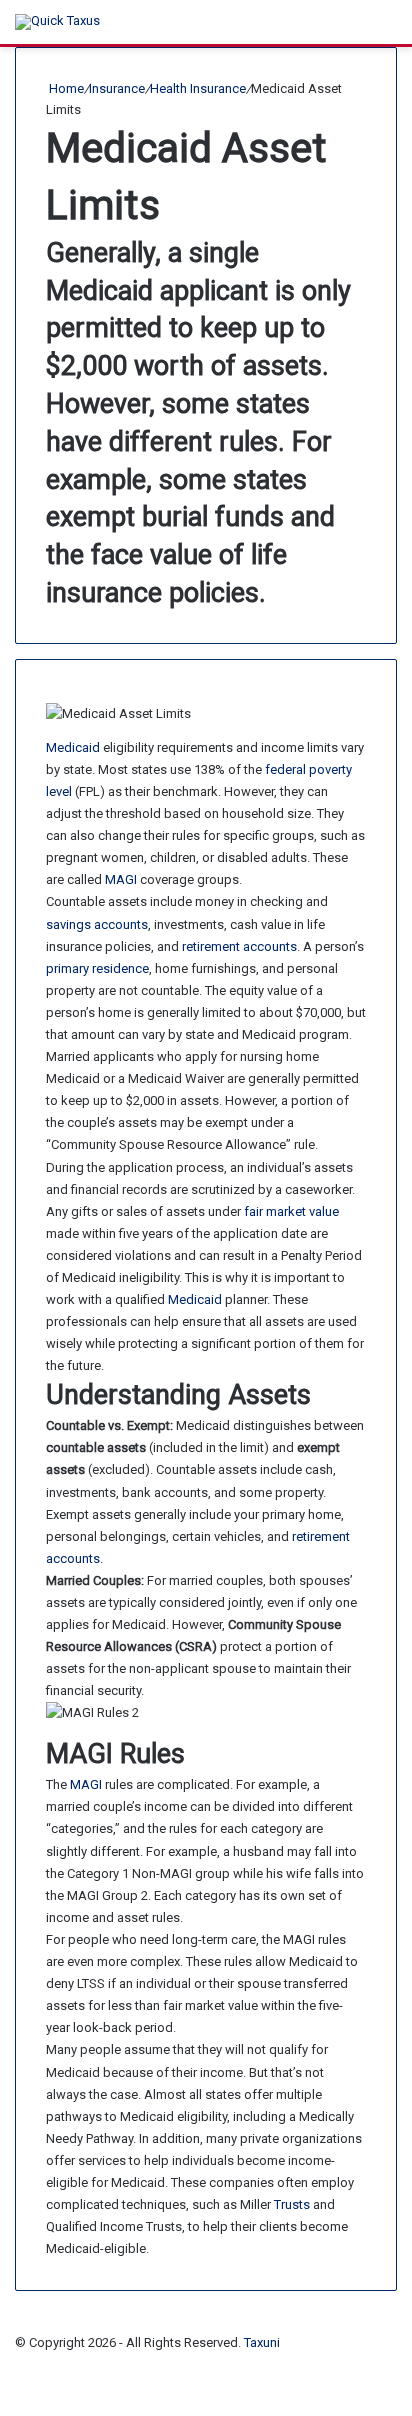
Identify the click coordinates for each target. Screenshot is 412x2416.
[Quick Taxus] (57, 22)
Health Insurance (198, 88)
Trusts (292, 2204)
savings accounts (97, 924)
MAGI (121, 879)
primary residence (97, 968)
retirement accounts (239, 946)
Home (65, 88)
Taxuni (262, 2342)
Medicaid (73, 747)
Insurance (117, 88)
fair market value (291, 1211)
